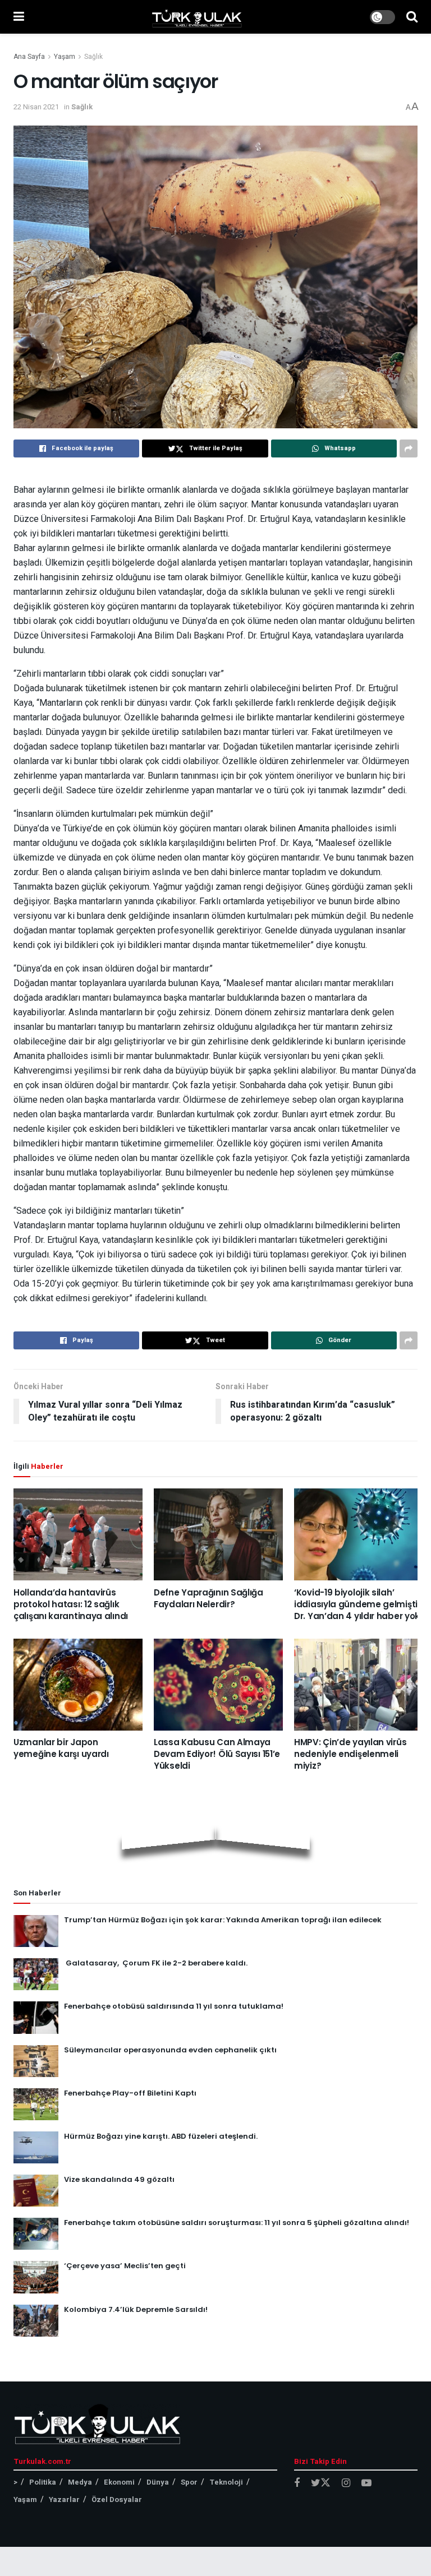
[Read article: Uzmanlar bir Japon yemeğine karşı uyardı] (78, 1685)
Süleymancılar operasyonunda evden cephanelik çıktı (170, 2050)
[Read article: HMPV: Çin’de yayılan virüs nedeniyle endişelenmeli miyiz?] (359, 1685)
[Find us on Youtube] (366, 2483)
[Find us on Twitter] (321, 2483)
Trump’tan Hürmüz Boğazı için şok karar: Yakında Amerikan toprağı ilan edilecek (223, 1920)
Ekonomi (119, 2482)
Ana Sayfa (29, 57)
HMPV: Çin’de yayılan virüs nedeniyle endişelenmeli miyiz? (350, 1754)
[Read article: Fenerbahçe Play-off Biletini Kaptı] (36, 2104)
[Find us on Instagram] (346, 2483)
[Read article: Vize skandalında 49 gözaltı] (36, 2191)
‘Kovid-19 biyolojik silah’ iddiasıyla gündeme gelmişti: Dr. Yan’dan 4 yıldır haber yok (357, 1604)
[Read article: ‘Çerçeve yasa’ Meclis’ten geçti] (36, 2277)
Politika (43, 2482)
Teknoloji (226, 2482)
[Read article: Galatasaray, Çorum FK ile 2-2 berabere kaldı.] (36, 1974)
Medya (80, 2482)
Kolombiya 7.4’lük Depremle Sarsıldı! (136, 2309)
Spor (189, 2482)
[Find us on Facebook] (297, 2483)
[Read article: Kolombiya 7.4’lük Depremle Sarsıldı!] (36, 2321)
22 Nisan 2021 (36, 107)
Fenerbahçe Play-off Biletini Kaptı (130, 2093)
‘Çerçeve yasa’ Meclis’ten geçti (125, 2266)
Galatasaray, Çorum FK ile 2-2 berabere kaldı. (156, 1963)
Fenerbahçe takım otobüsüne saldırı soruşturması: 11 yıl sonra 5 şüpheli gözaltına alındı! (237, 2223)
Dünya (158, 2482)
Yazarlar (64, 2499)
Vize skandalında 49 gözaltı (119, 2179)
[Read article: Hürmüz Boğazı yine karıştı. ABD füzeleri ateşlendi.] (36, 2147)
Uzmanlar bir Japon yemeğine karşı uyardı (61, 1748)
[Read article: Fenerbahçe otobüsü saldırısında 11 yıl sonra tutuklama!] (36, 2017)
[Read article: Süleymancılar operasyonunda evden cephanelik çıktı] (36, 2061)
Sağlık (93, 57)
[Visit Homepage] (197, 17)
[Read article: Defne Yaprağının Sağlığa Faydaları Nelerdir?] (218, 1534)
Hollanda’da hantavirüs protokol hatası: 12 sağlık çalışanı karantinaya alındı (71, 1604)
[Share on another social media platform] (409, 448)
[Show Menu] (19, 17)
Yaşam (65, 57)
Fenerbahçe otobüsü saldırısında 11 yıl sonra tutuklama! (174, 2006)
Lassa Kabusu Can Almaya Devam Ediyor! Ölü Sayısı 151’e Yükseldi (217, 1754)
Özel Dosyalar (117, 2499)
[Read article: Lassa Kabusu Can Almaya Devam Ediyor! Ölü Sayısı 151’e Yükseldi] (218, 1685)
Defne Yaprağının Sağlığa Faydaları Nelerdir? (208, 1598)
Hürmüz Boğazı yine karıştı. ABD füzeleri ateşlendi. (161, 2136)
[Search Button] (412, 17)
